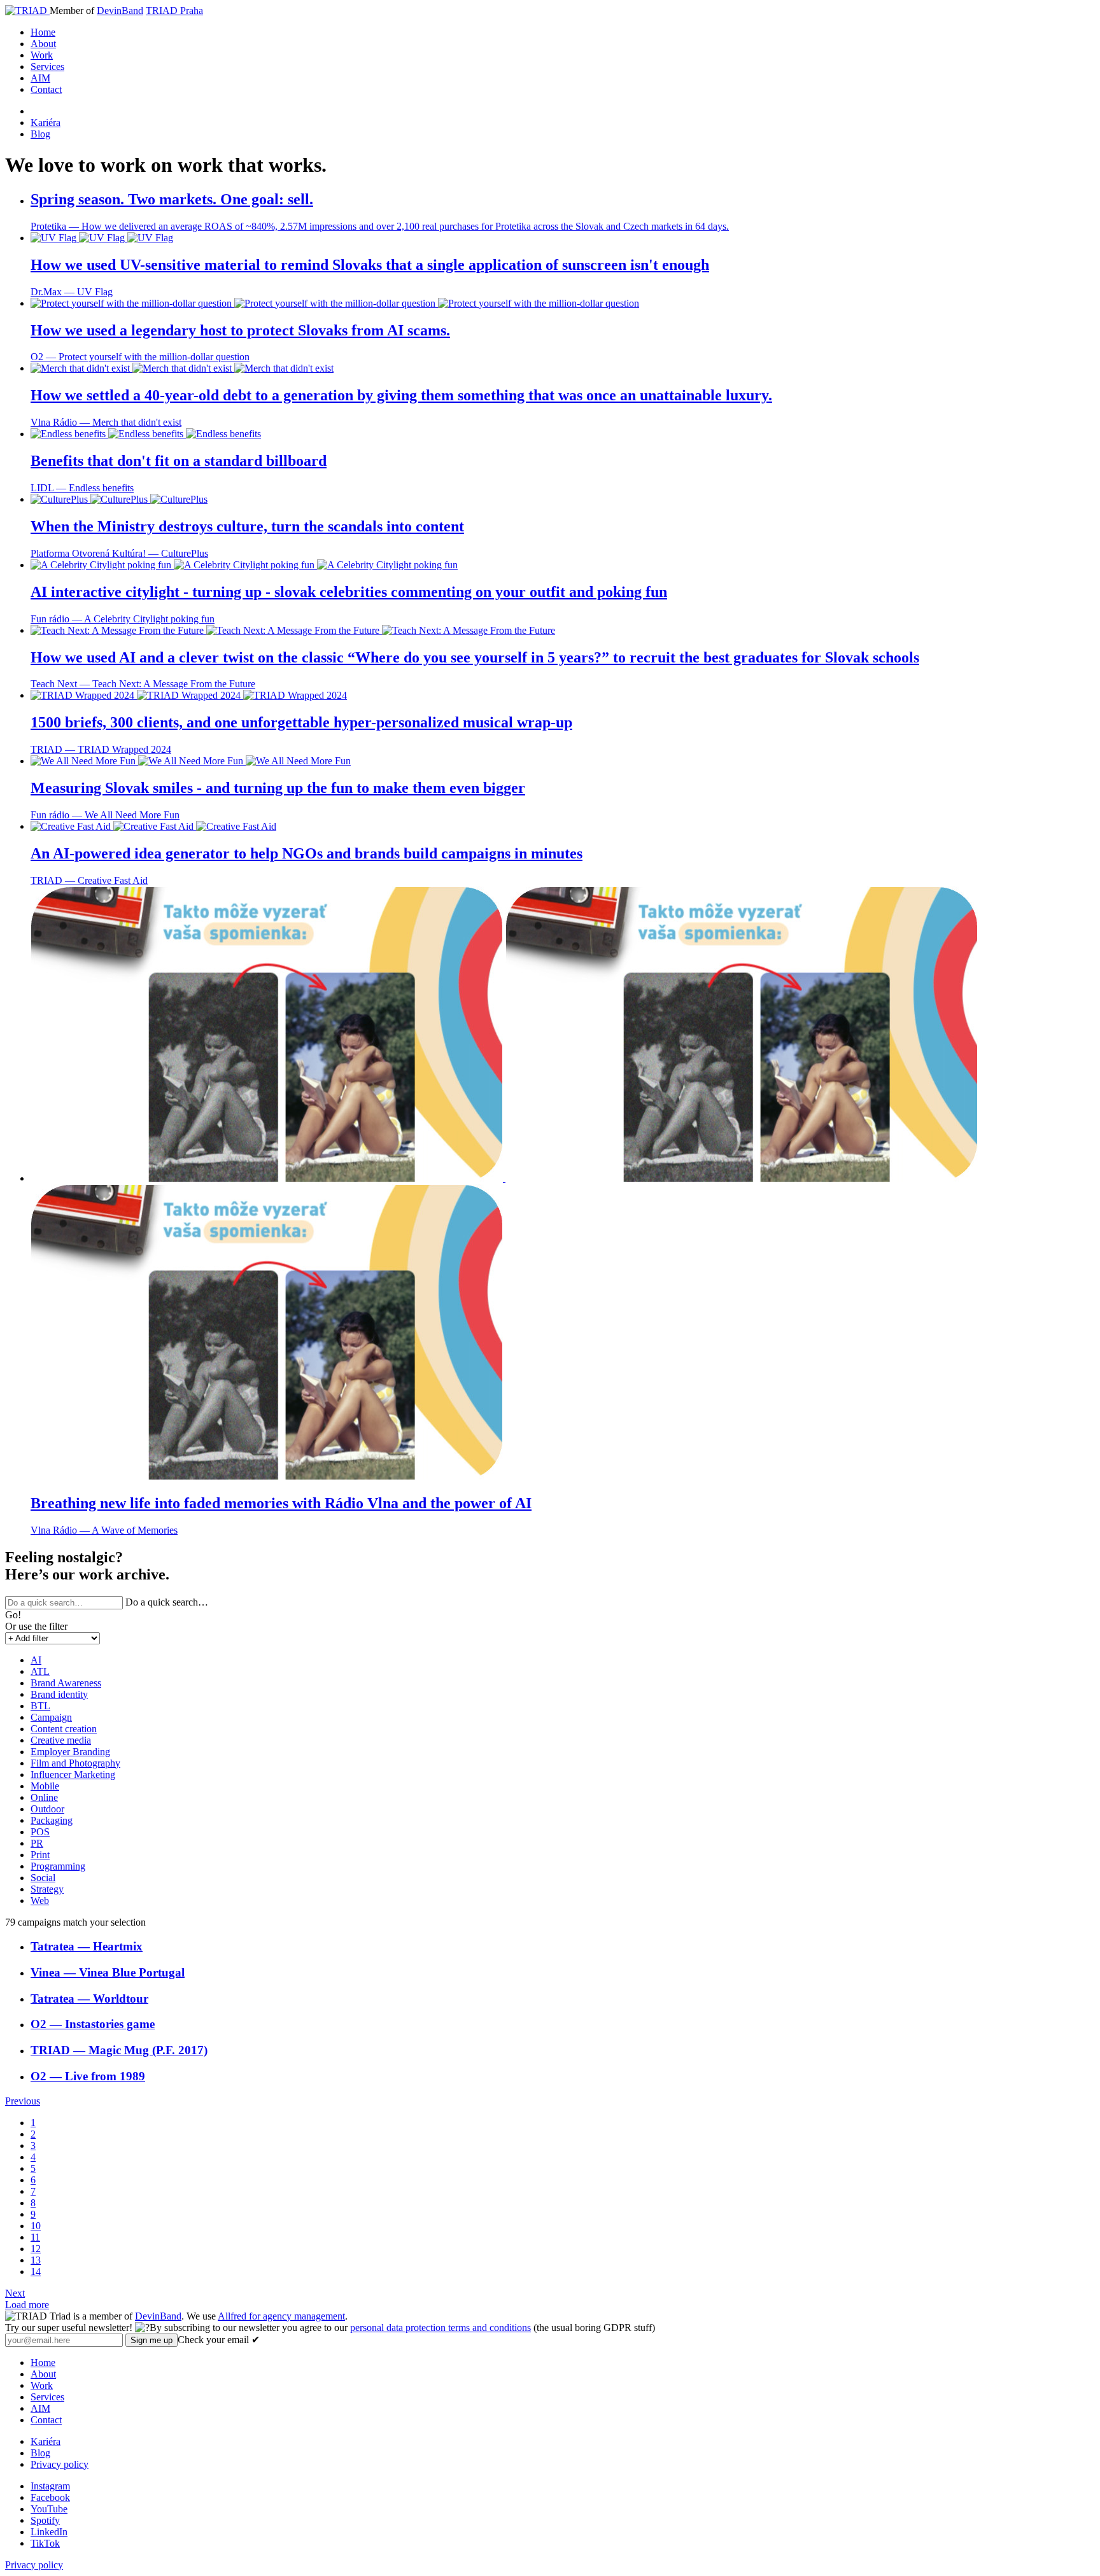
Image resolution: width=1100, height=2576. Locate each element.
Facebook (50, 2497)
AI (36, 1660)
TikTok (45, 2543)
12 (36, 2249)
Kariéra (46, 122)
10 (36, 2226)
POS (40, 1832)
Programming (58, 1866)
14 (36, 2271)
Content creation (64, 1729)
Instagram (50, 2486)
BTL (40, 1706)
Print (40, 1855)
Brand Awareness (66, 1683)
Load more (27, 2305)
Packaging (52, 1820)
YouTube (49, 2509)
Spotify (45, 2520)
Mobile (45, 1786)
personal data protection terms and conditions (441, 2327)
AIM (40, 78)
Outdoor (47, 1809)
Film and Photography (75, 1763)
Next (15, 2293)
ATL (40, 1671)
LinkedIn (49, 2532)
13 (36, 2260)
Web (40, 1900)
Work (42, 55)
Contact (46, 89)
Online (44, 1797)
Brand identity (59, 1694)
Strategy (47, 1889)
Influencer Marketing (73, 1774)
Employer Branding (70, 1752)
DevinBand (120, 10)
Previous (23, 2101)
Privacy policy (60, 2464)
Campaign (51, 1717)
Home (43, 32)
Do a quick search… (167, 1602)
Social (43, 1878)
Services (47, 66)
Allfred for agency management (281, 2316)
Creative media (61, 1740)
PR (37, 1843)
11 (35, 2237)
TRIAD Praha (174, 10)
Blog (40, 134)
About (43, 44)
